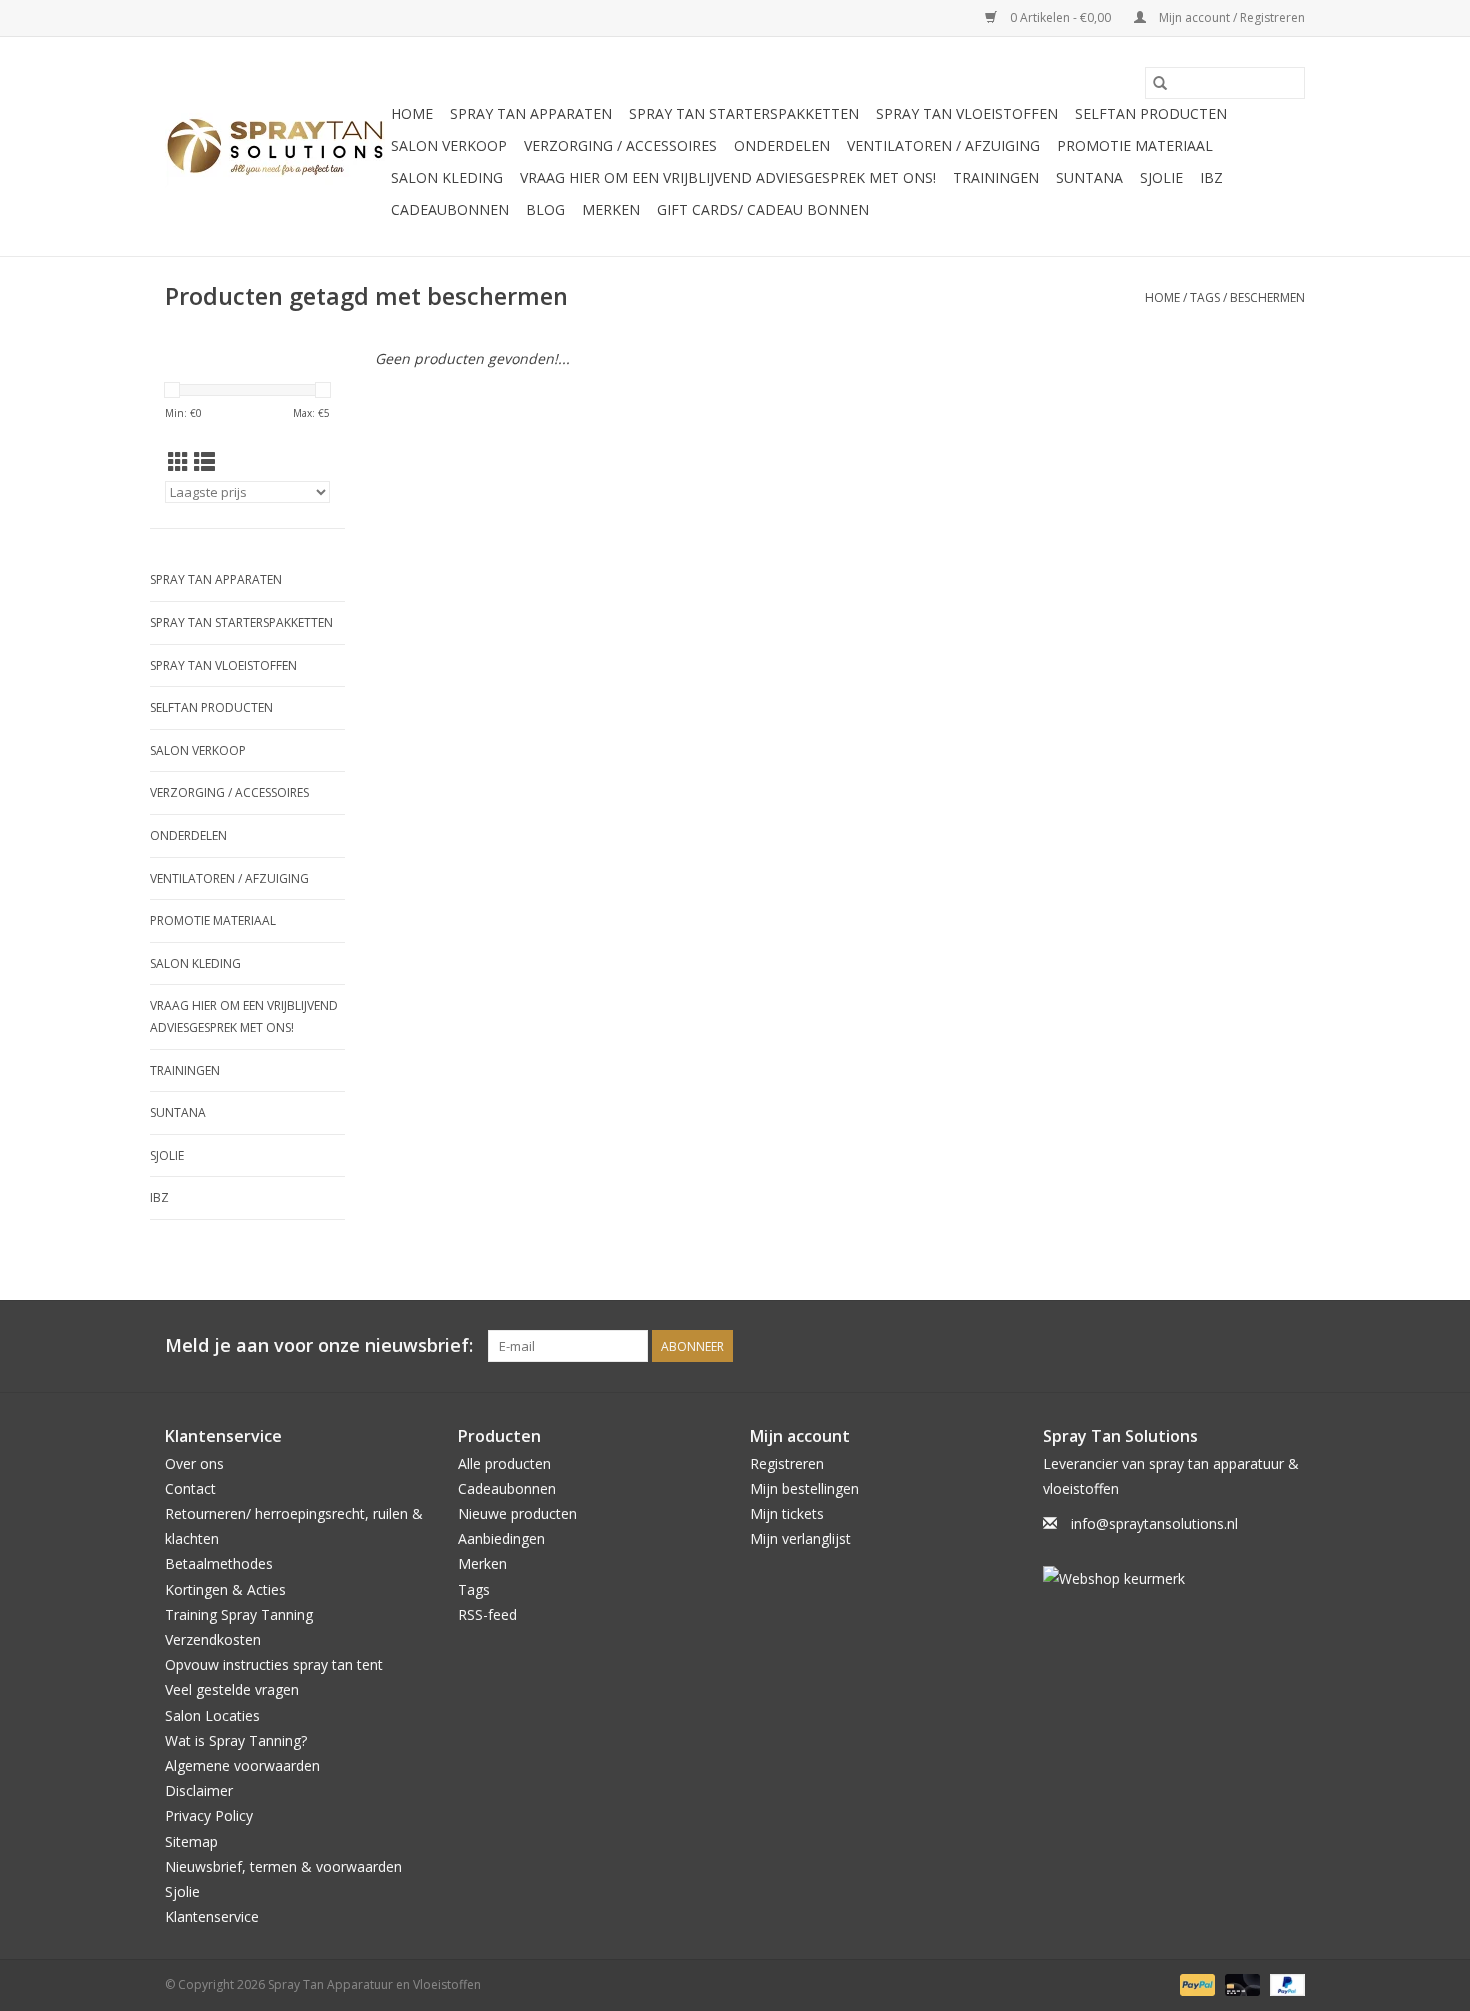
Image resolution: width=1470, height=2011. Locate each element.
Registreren (787, 1463)
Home (412, 113)
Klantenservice (212, 1916)
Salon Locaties (212, 1715)
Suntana (1089, 177)
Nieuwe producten (517, 1513)
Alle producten (504, 1463)
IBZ (1211, 177)
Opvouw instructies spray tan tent (274, 1664)
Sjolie (1161, 177)
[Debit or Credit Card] (1240, 1984)
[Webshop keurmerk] (1174, 1578)
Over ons (194, 1463)
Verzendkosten (213, 1639)
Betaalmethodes (219, 1563)
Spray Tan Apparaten (531, 113)
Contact (190, 1488)
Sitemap (191, 1841)
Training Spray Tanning (239, 1614)
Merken (611, 209)
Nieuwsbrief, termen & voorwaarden (283, 1866)
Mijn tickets (787, 1513)
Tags (1205, 297)
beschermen (1267, 297)
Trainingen (996, 177)
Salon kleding (447, 177)
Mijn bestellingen (804, 1488)
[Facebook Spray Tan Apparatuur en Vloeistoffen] (1253, 1346)
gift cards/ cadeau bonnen (763, 209)
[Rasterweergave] (178, 462)
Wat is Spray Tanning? (236, 1740)
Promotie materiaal (1135, 145)
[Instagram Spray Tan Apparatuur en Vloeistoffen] (1289, 1346)
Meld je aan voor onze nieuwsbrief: (319, 1345)
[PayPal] (1195, 1984)
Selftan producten (1151, 113)
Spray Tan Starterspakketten (744, 113)
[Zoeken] (1160, 83)
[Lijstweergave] (204, 462)
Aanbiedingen (501, 1538)
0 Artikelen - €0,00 (1060, 17)
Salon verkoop (449, 145)
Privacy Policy (209, 1815)
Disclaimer (199, 1790)
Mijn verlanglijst (800, 1538)
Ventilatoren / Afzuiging (943, 145)
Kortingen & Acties (225, 1589)
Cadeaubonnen (450, 209)
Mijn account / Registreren (1230, 17)
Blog (545, 209)
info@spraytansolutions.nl (1154, 1523)
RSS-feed (487, 1614)
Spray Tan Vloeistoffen (967, 113)
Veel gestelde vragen (232, 1689)
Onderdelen (782, 145)
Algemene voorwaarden (242, 1765)
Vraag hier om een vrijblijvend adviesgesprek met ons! (728, 177)
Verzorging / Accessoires (620, 145)
